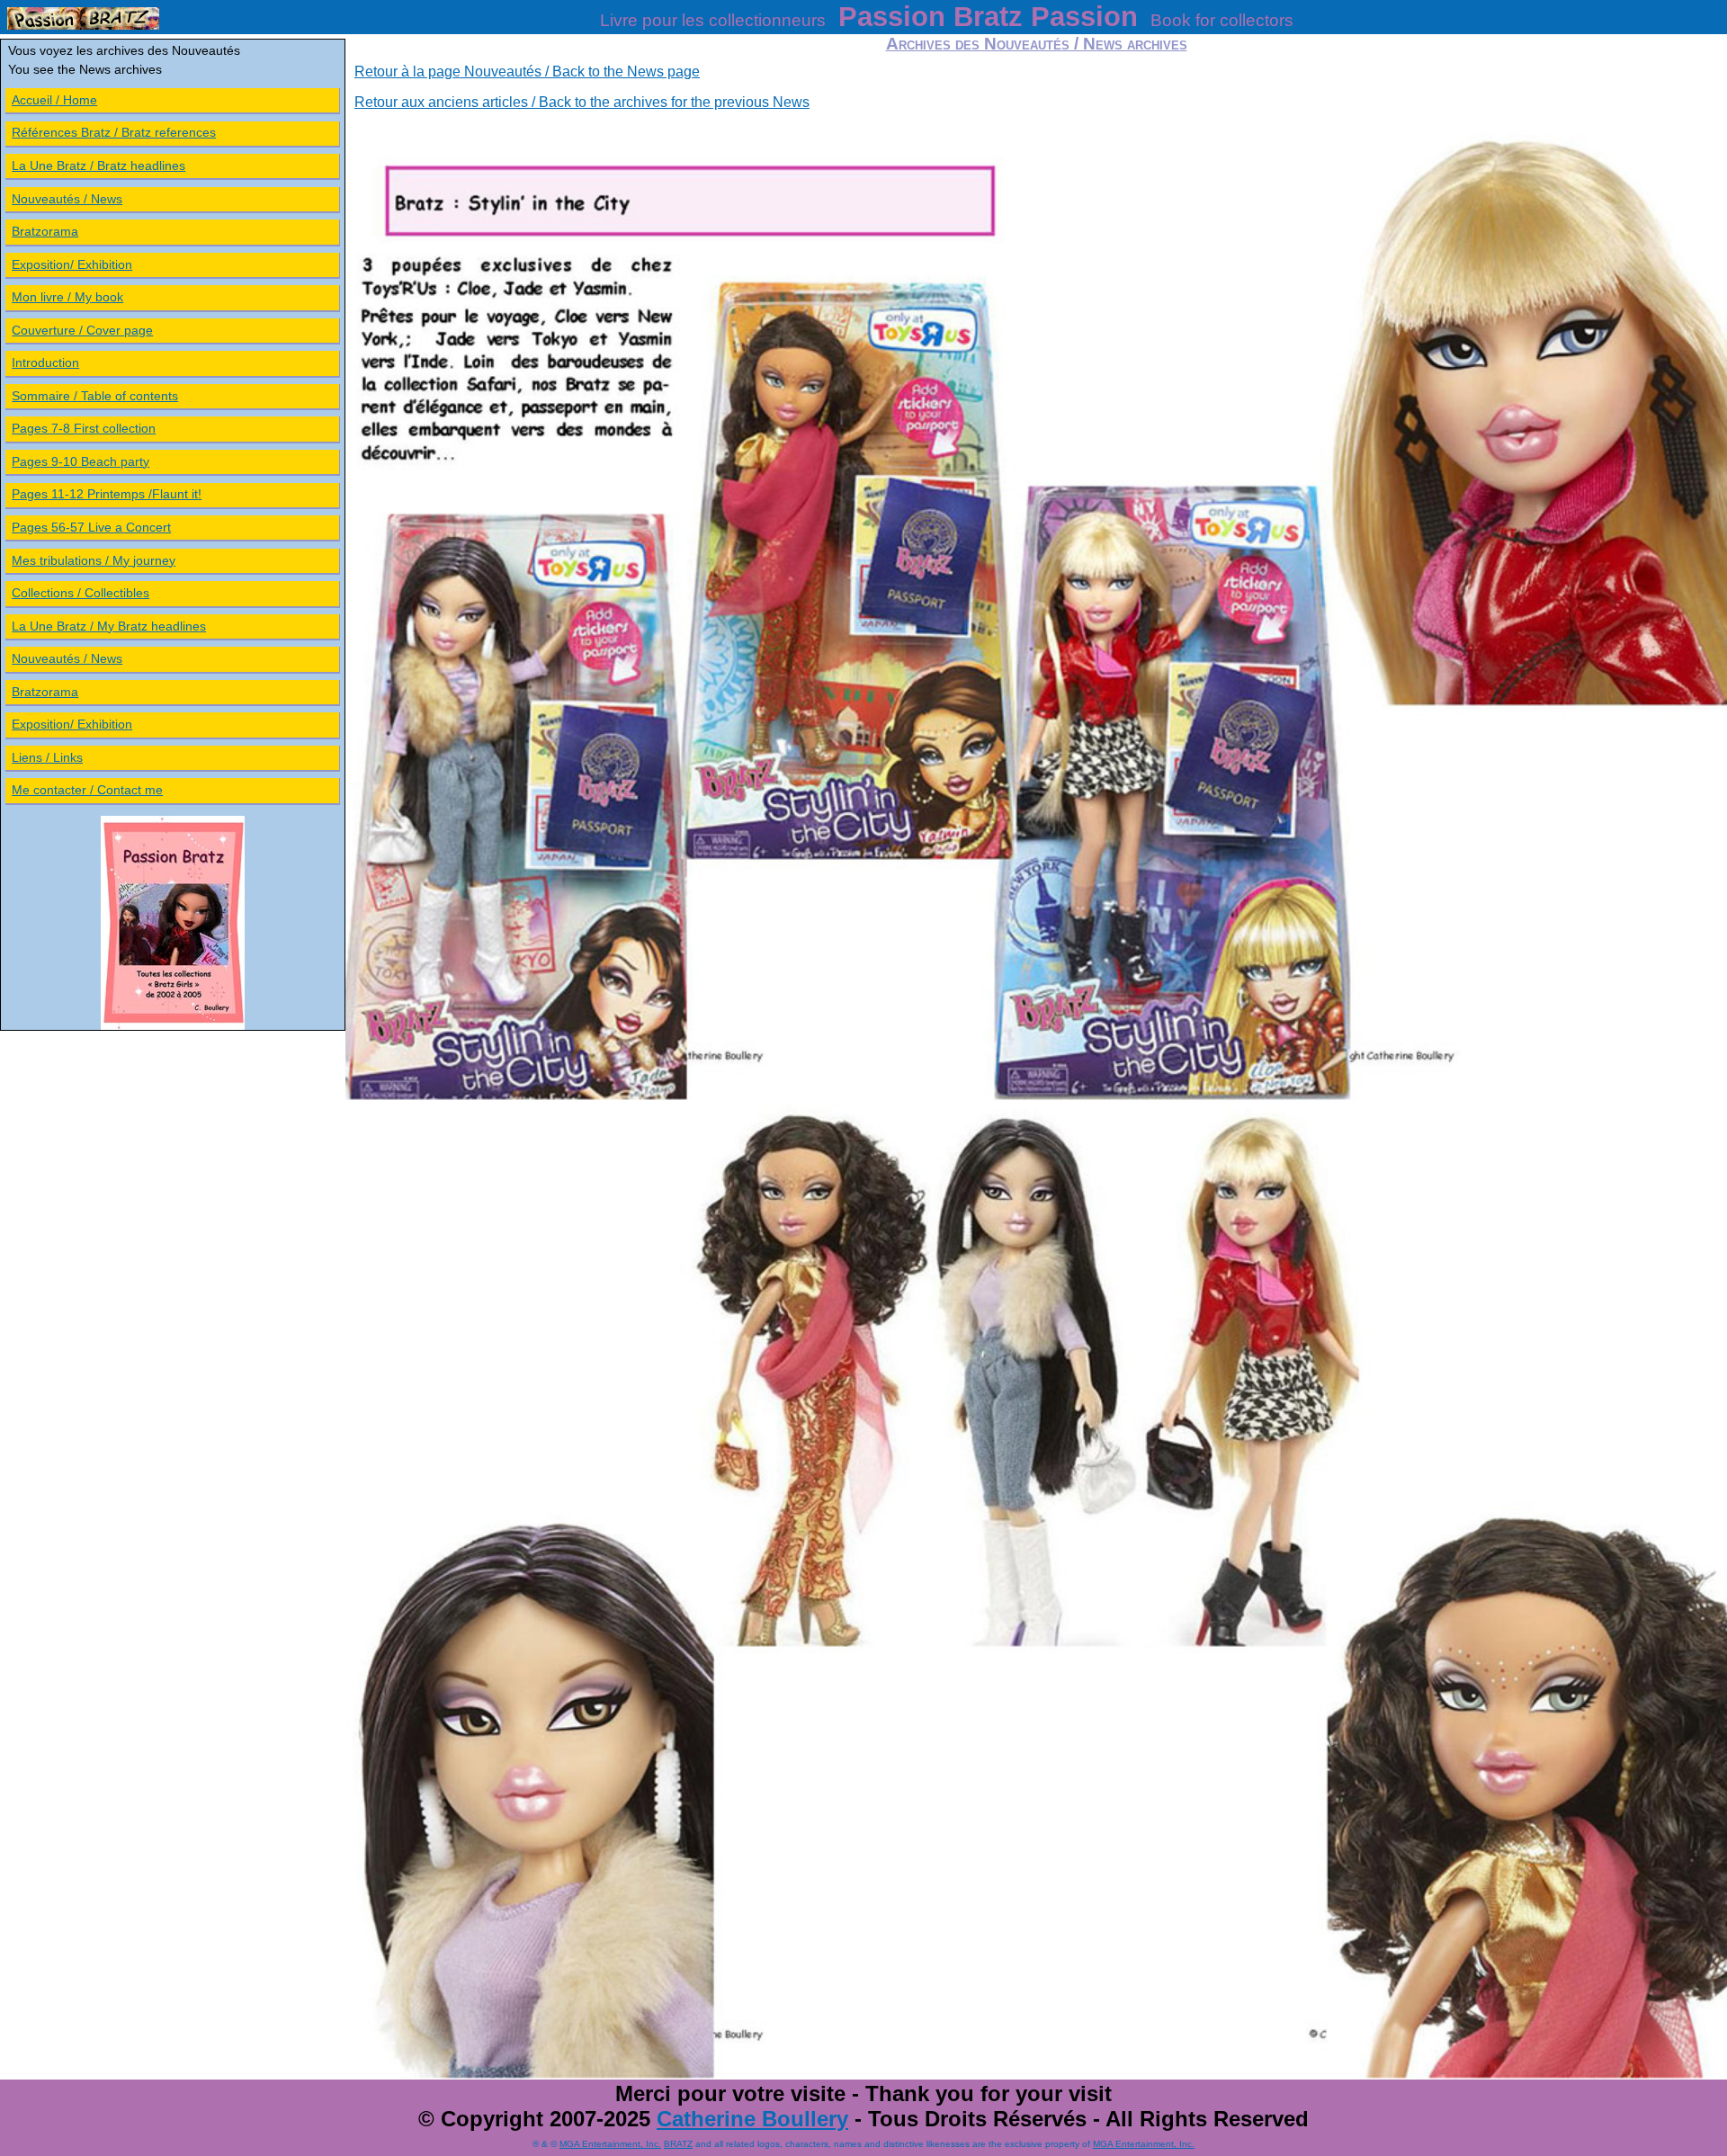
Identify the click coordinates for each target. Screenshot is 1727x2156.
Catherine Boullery (752, 2119)
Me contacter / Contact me (87, 790)
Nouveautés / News (67, 199)
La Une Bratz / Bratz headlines (98, 166)
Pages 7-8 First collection (84, 428)
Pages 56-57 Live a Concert (91, 527)
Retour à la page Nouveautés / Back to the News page (527, 72)
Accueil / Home (54, 100)
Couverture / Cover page (82, 330)
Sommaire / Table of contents (95, 396)
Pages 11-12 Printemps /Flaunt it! (107, 494)
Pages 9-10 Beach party (81, 461)
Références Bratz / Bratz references (114, 132)
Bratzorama (45, 231)
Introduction (45, 362)
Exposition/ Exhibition (72, 264)
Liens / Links (47, 757)
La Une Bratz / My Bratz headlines (109, 626)
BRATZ (678, 2144)
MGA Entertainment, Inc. (610, 2144)
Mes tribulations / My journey (94, 560)
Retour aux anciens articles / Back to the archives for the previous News (582, 102)
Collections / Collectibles (81, 593)
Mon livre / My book (67, 297)
